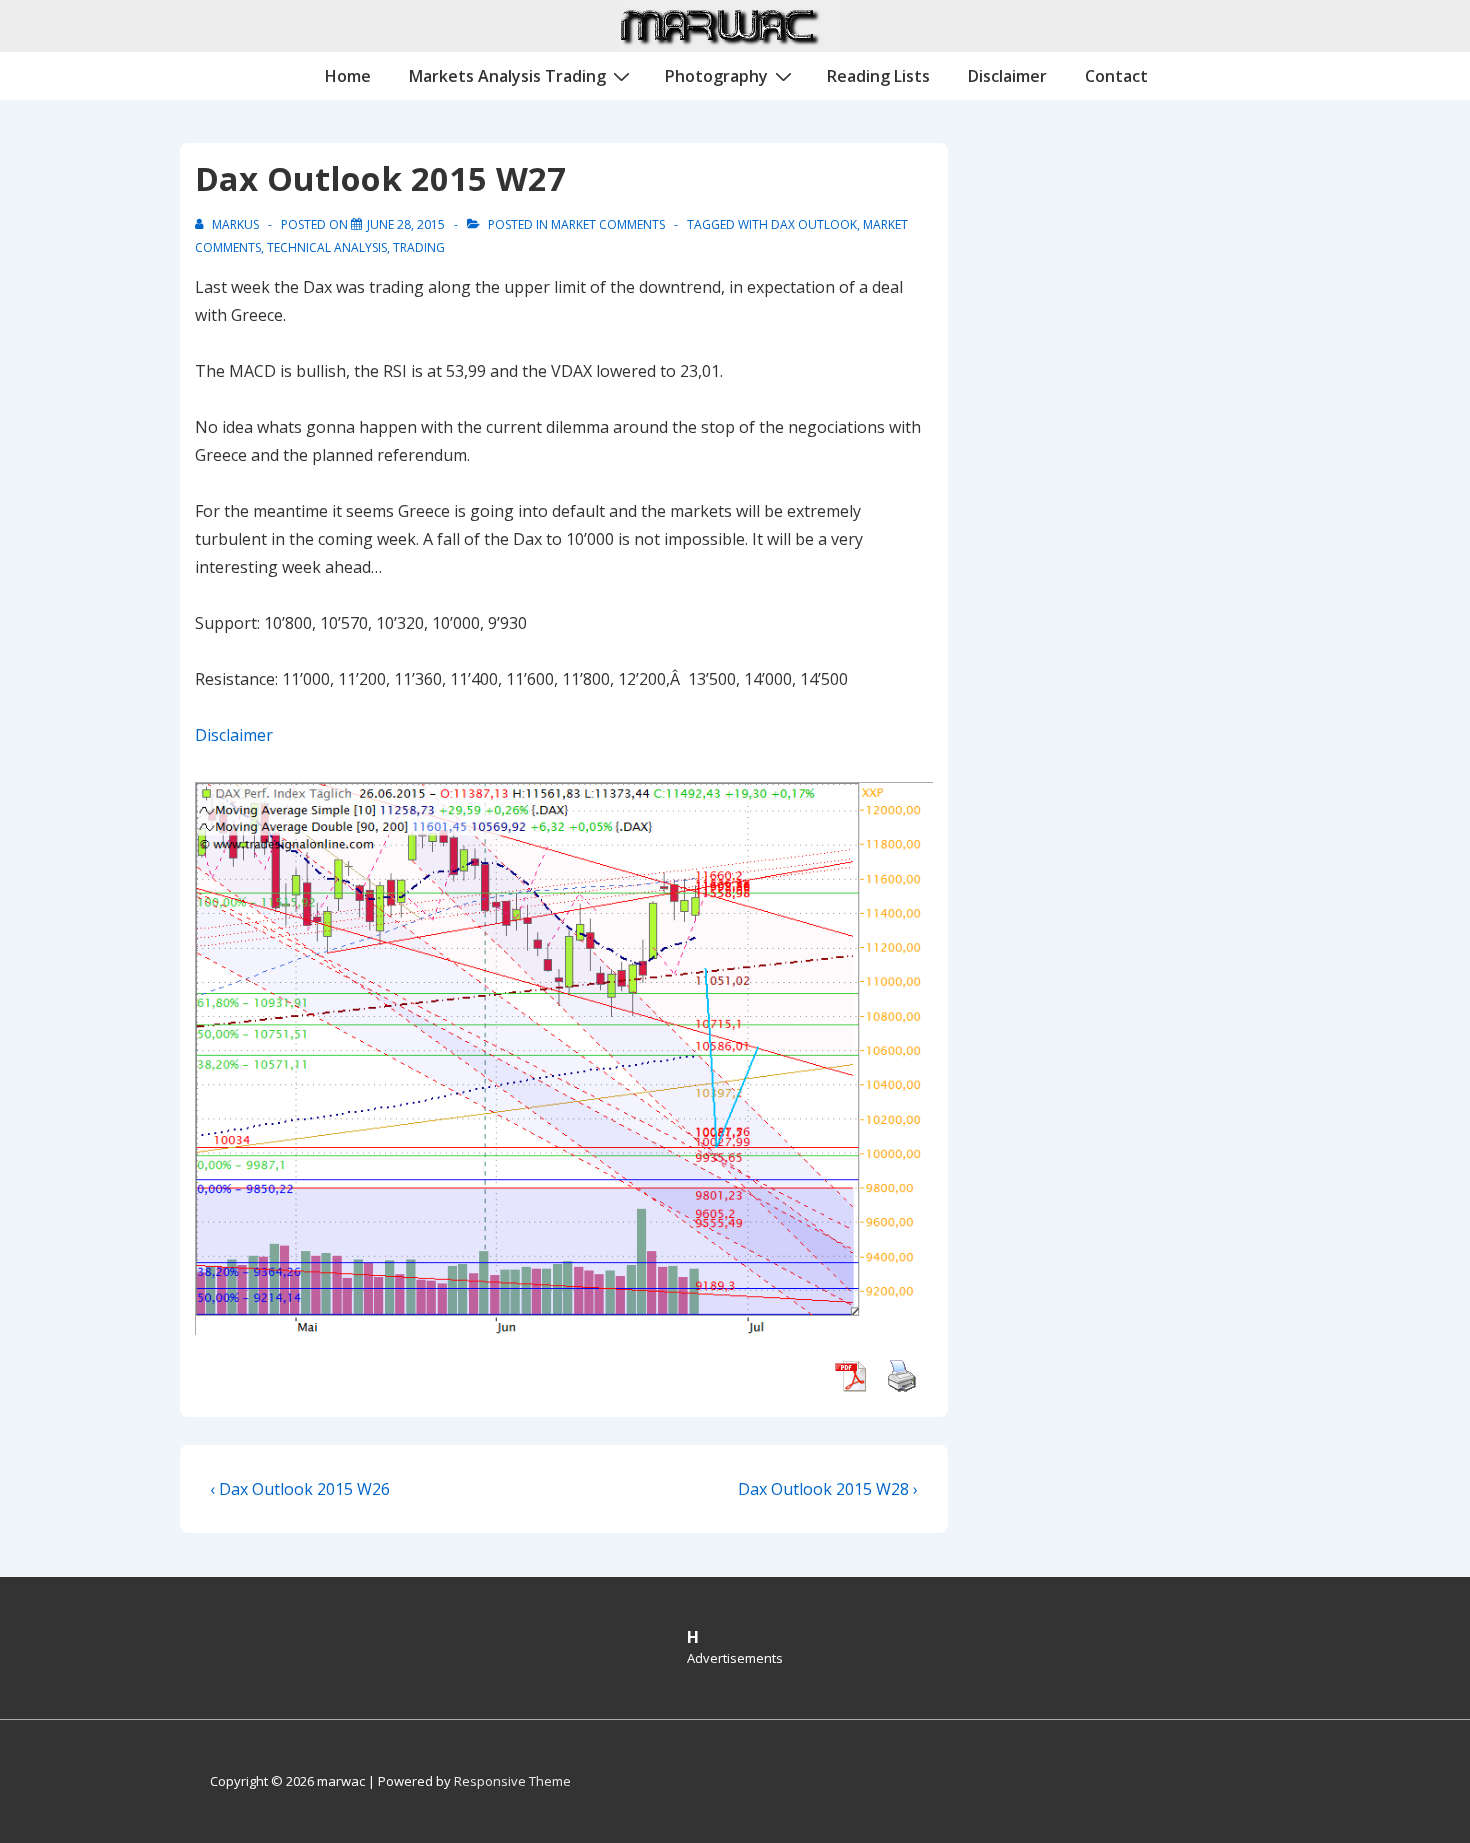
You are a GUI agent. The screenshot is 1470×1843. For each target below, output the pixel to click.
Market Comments (608, 224)
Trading (419, 247)
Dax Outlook (814, 224)
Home (348, 76)
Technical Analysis (327, 247)
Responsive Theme (512, 1781)
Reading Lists (878, 76)
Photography (716, 76)
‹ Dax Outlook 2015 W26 (300, 1489)
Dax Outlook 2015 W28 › (828, 1489)
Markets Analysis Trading (507, 76)
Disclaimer (1007, 76)
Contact (1116, 76)
